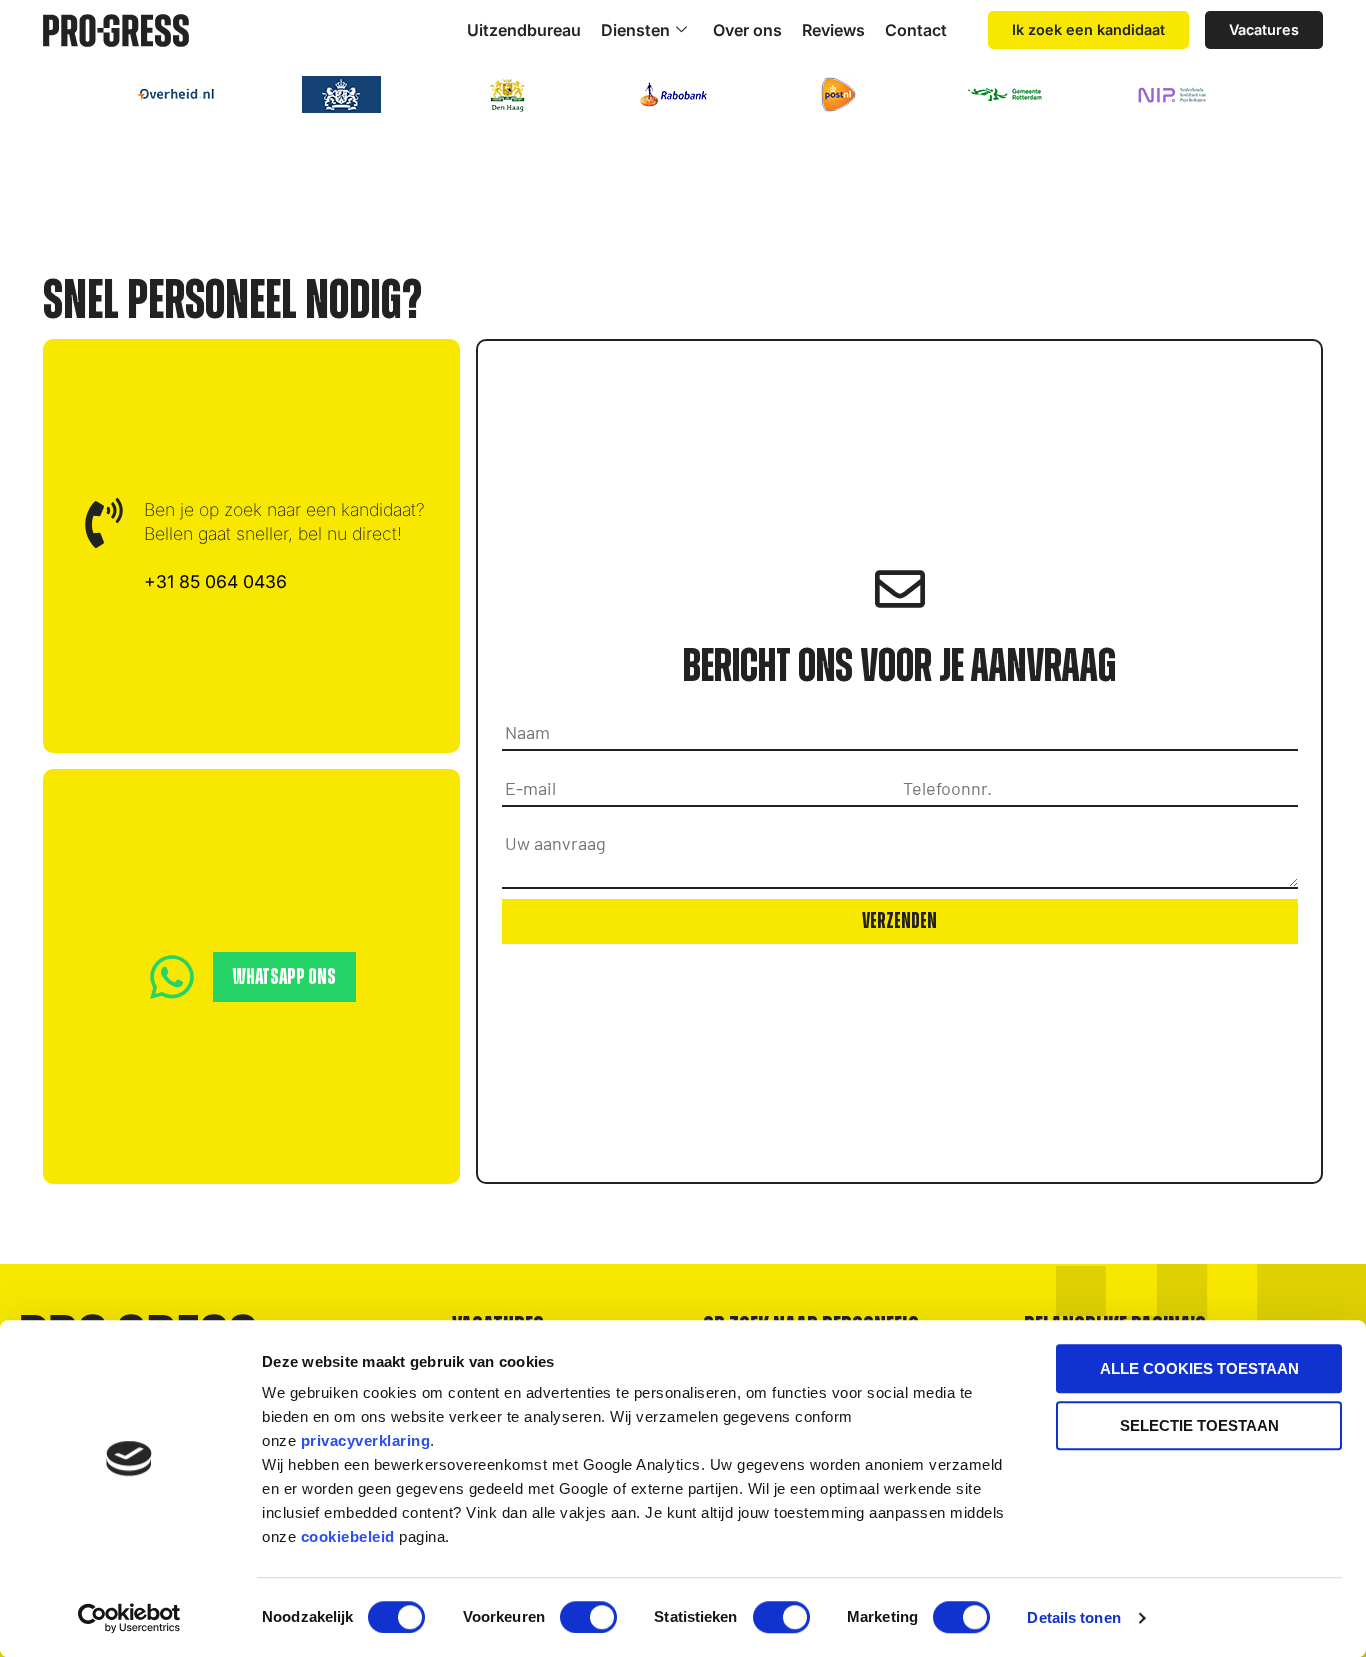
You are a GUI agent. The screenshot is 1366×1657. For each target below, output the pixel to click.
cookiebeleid (348, 1536)
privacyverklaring (366, 1440)
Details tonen (1073, 1617)
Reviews (833, 30)
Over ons (747, 30)
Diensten (635, 30)
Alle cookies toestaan (1199, 1368)
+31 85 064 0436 (215, 581)
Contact (916, 30)
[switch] (588, 1617)
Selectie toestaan (1199, 1425)
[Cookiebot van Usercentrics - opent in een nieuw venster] (129, 1618)
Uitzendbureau (524, 30)
